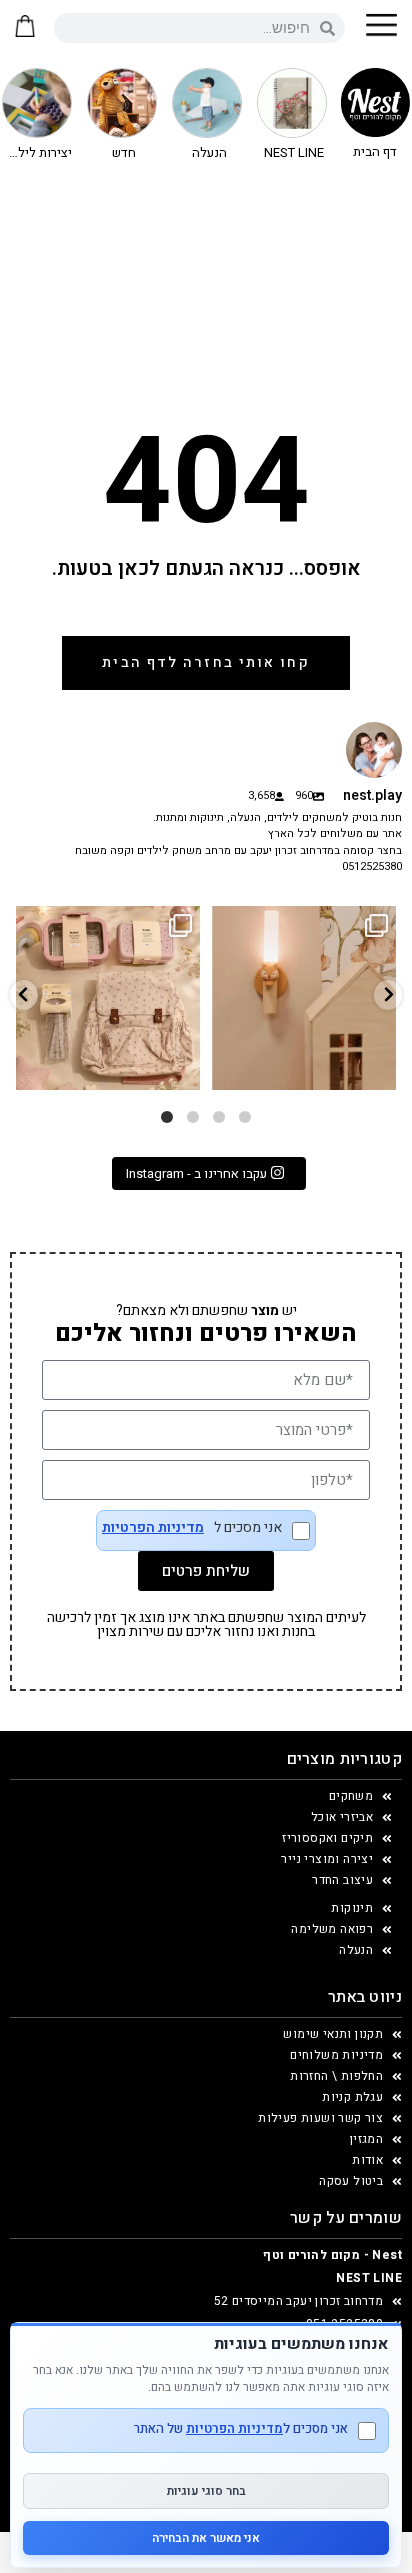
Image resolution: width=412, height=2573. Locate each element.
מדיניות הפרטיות (153, 1528)
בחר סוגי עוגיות (206, 2491)
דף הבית (375, 151)
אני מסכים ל (192, 1529)
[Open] (108, 998)
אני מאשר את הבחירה (206, 2538)
